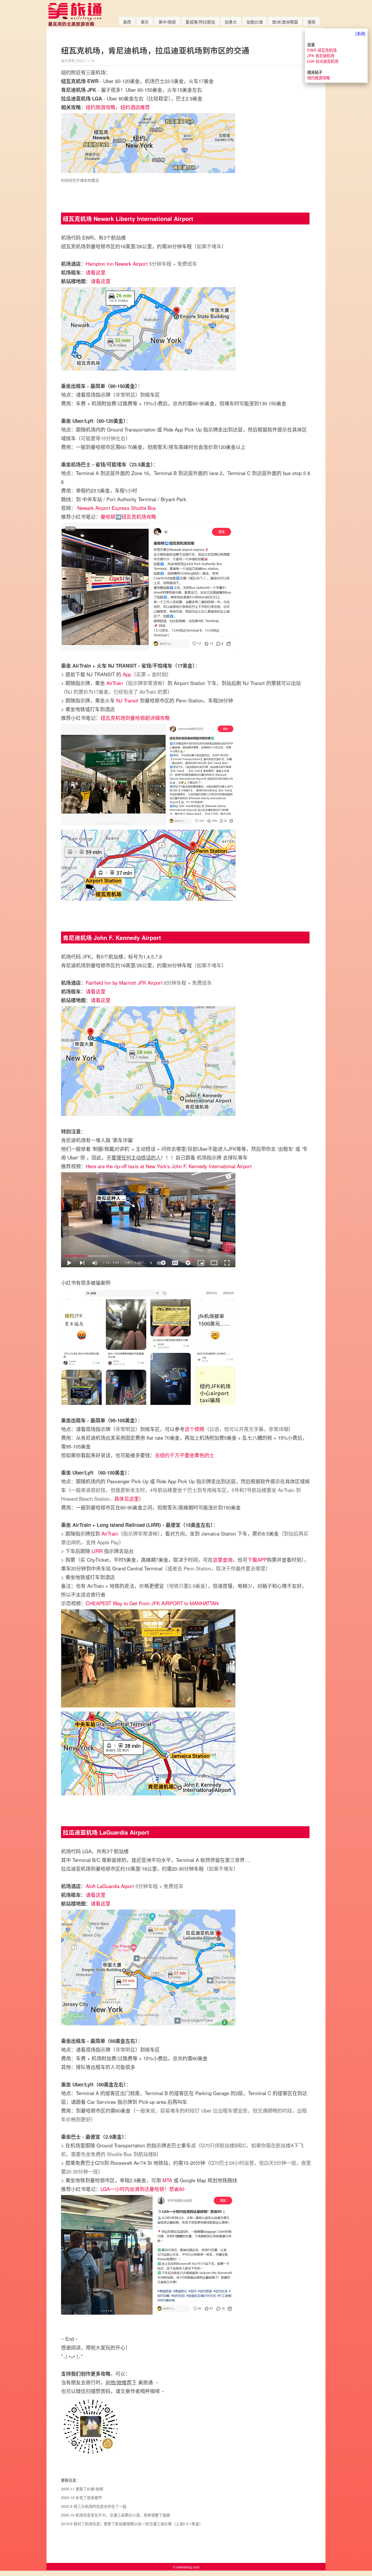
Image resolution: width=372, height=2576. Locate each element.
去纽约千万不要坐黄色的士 (185, 1455)
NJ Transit (127, 700)
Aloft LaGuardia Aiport (110, 1886)
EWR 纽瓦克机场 (322, 50)
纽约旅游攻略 (101, 107)
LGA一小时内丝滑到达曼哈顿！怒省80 (142, 2189)
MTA (167, 2180)
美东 (145, 22)
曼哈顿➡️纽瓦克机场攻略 (128, 516)
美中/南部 (167, 22)
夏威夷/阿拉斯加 (200, 22)
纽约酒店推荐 (135, 107)
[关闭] (360, 34)
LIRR (97, 1551)
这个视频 (194, 1429)
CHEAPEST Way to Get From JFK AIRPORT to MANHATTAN (152, 1603)
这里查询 (223, 1560)
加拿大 (231, 22)
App (127, 674)
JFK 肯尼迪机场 (321, 56)
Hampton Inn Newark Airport (117, 264)
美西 (127, 22)
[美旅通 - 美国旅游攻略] (75, 25)
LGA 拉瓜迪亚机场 (323, 61)
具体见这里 (127, 1499)
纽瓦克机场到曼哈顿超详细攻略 (135, 718)
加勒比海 (255, 22)
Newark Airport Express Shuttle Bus (117, 508)
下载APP (257, 1560)
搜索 (312, 22)
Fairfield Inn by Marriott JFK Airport (124, 983)
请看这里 (96, 272)
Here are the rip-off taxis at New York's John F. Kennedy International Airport (169, 1166)
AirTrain (115, 683)
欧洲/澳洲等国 (285, 22)
